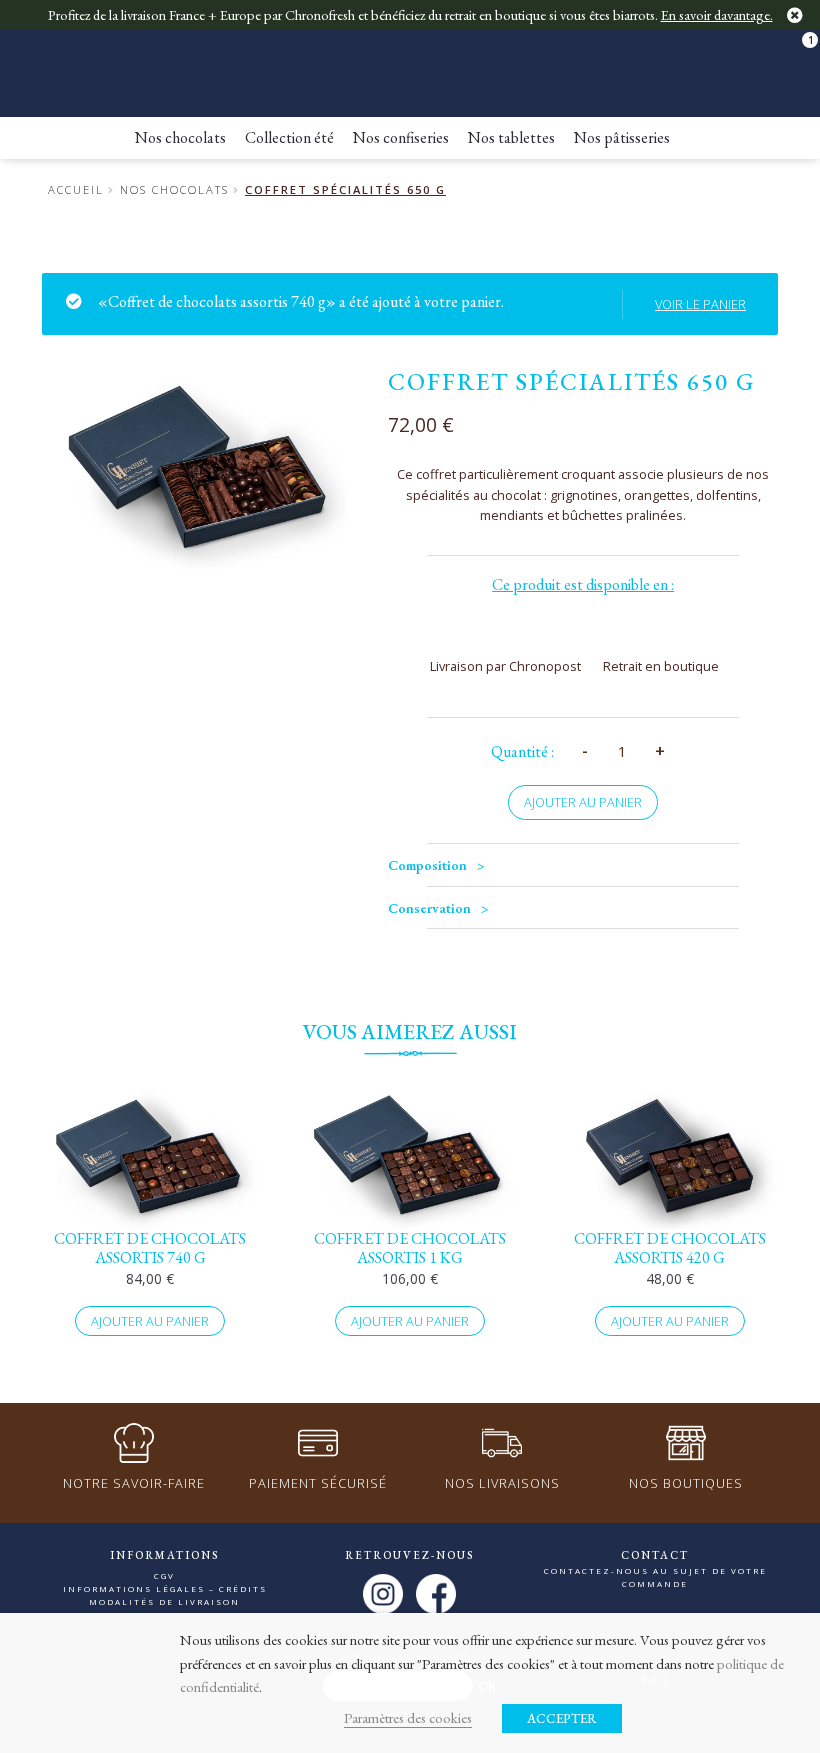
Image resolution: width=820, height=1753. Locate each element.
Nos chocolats (180, 137)
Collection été (289, 137)
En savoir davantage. (717, 14)
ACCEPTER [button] (562, 1718)
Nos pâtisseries (622, 137)
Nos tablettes (511, 137)
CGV (164, 1575)
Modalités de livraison (164, 1601)
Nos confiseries (401, 137)
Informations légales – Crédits (165, 1588)
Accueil (76, 189)
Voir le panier (700, 304)
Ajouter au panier (583, 802)
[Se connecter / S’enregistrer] (754, 50)
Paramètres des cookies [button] (408, 1717)
